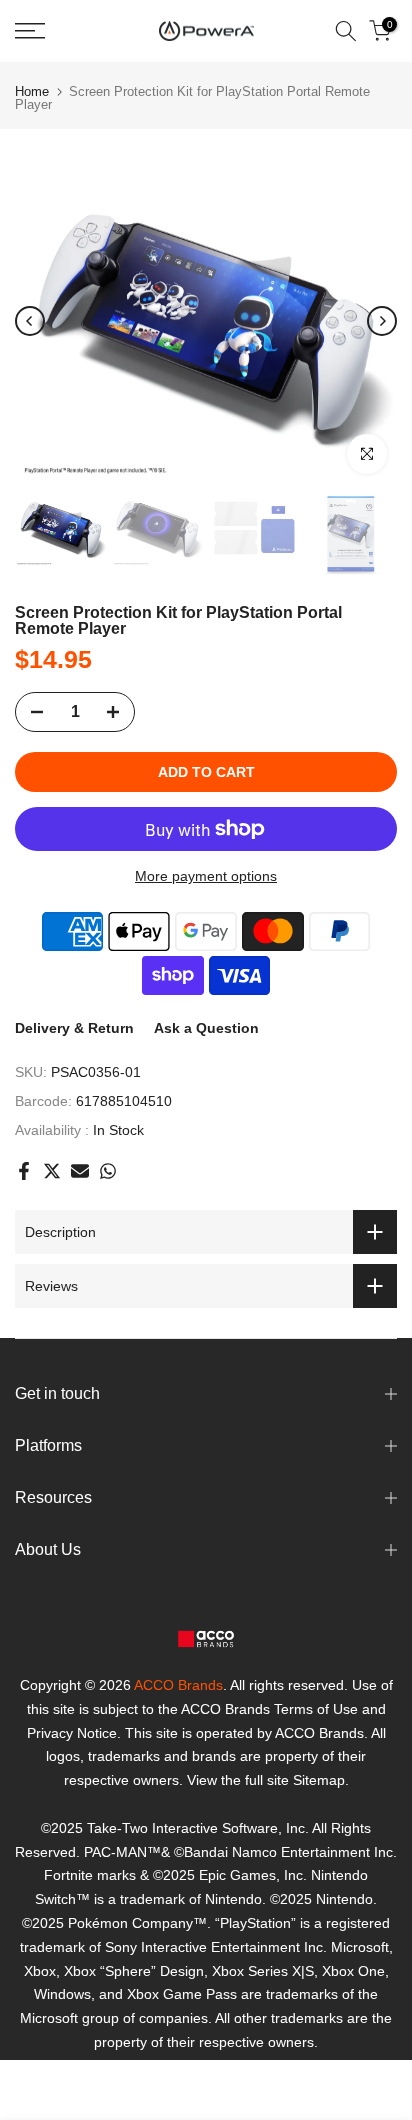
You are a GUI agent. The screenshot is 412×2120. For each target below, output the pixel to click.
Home (32, 91)
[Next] (382, 321)
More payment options (206, 876)
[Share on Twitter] (52, 1171)
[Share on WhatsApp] (108, 1171)
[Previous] (30, 321)
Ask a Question (206, 1028)
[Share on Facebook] (24, 1171)
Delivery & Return (74, 1028)
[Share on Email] (80, 1171)
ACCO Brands (178, 1685)
